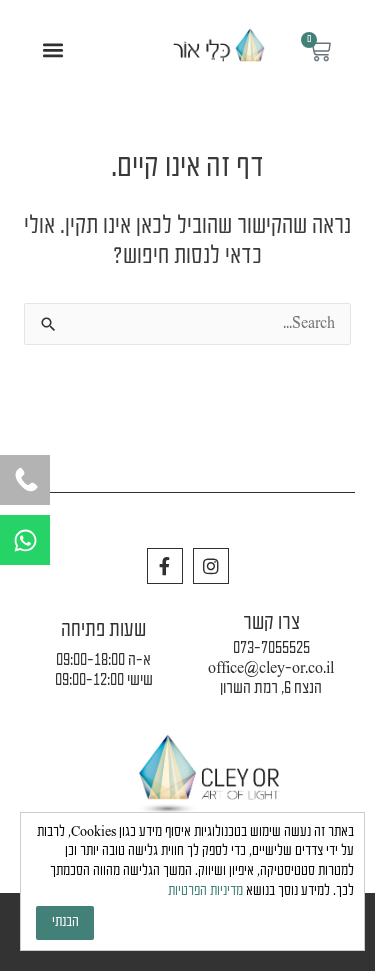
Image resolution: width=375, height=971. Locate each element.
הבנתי (65, 922)
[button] (53, 50)
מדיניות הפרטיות (205, 891)
